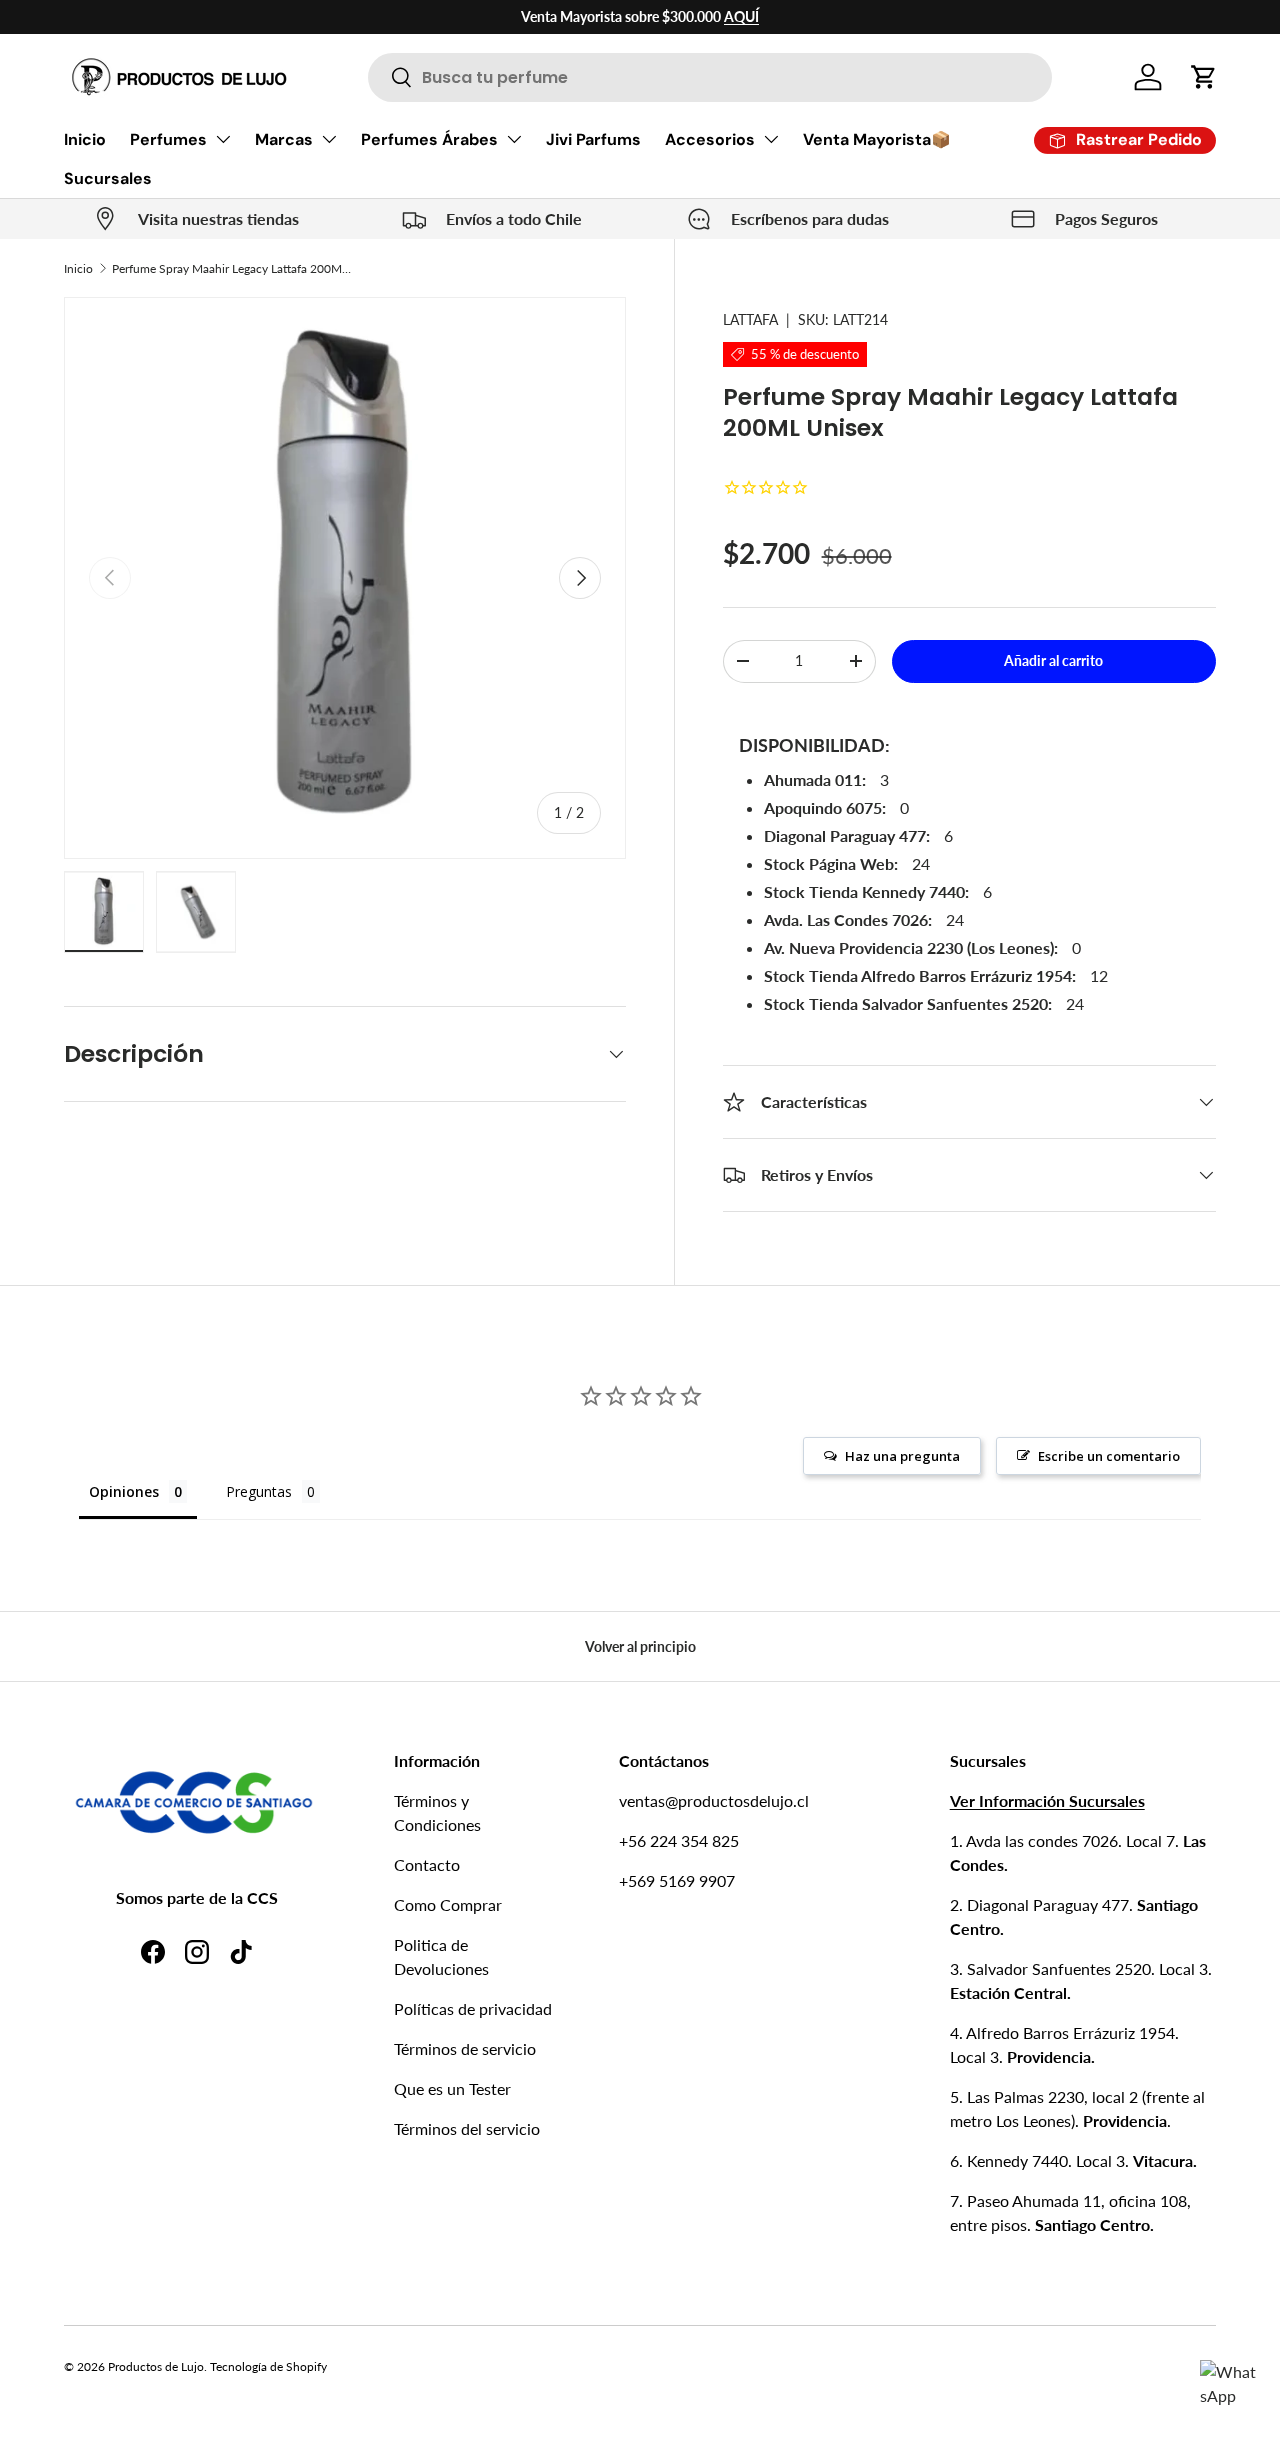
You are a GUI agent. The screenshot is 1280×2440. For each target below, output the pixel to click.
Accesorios (710, 139)
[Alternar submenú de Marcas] (329, 139)
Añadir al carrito (1053, 660)
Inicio (85, 139)
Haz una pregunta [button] (902, 1456)
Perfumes (168, 139)
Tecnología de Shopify (268, 2366)
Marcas (284, 139)
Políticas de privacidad (473, 2008)
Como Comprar (448, 1904)
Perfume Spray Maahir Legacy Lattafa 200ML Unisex (232, 268)
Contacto (427, 1864)
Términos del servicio (467, 2128)
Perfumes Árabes (429, 139)
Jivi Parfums (593, 139)
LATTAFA (750, 319)
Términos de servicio (465, 2048)
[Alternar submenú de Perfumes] (223, 139)
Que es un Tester (452, 2088)
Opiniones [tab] (124, 1491)
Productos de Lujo (156, 2366)
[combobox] (710, 77)
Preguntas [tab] (259, 1491)
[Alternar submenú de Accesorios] (771, 139)
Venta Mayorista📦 (877, 139)
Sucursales (108, 178)
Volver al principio (640, 1646)
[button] (1204, 77)
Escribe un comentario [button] (1109, 1456)
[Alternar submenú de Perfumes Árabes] (514, 139)
